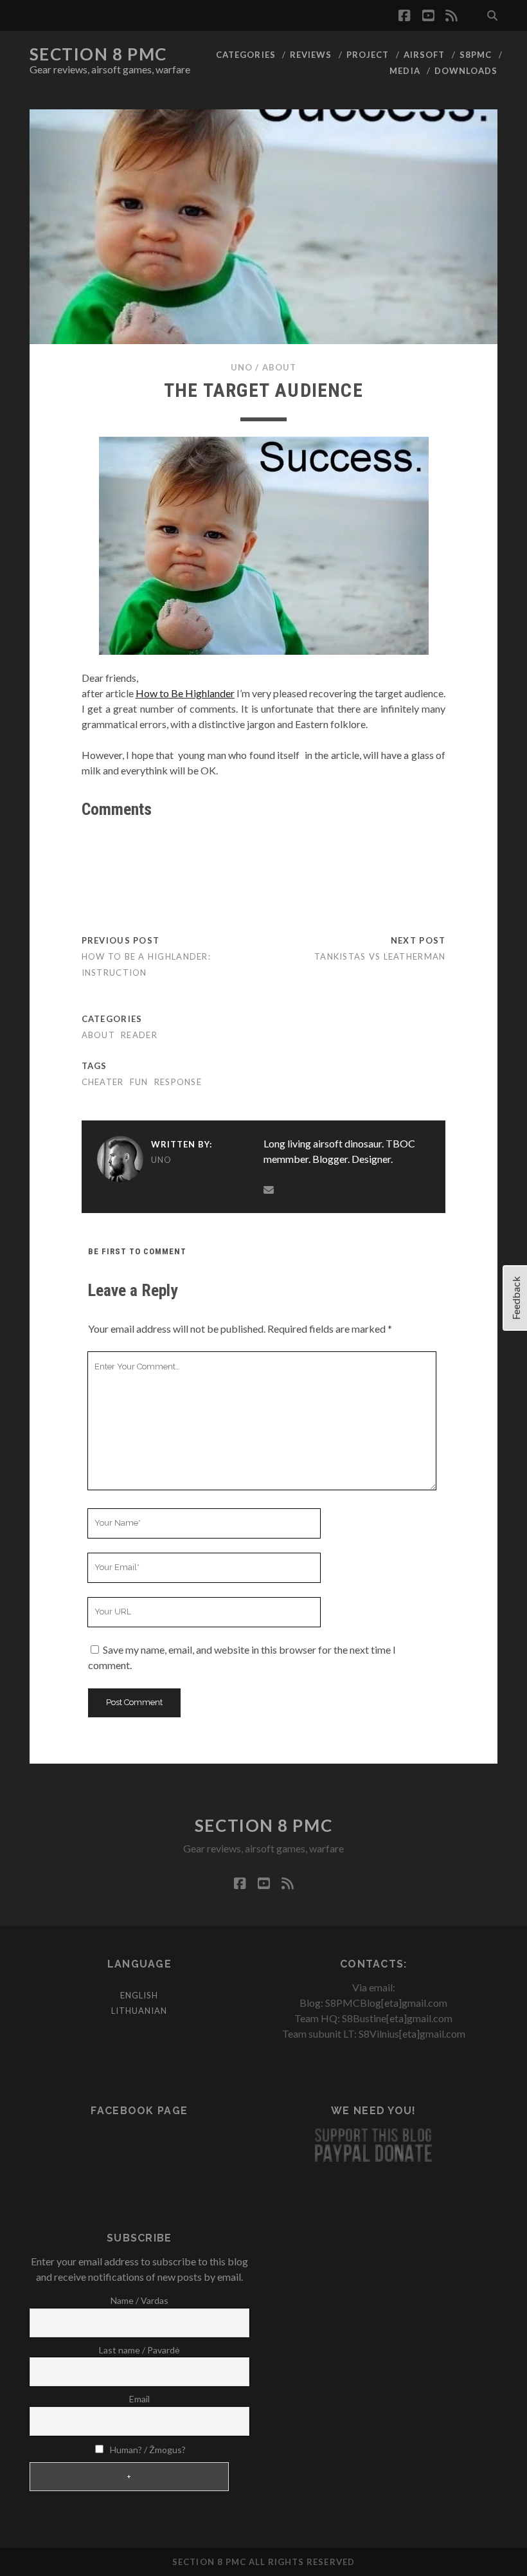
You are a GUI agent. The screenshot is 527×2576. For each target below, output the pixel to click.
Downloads (466, 71)
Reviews (311, 55)
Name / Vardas (139, 2300)
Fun (139, 1082)
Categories (246, 55)
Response (178, 1082)
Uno (242, 367)
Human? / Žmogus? (147, 2450)
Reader (139, 1035)
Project (368, 55)
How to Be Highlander (185, 693)
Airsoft (424, 55)
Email (139, 2399)
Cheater (103, 1082)
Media (405, 71)
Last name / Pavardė (139, 2350)
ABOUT (279, 367)
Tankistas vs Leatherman (380, 956)
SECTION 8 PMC (98, 54)
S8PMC (476, 55)
